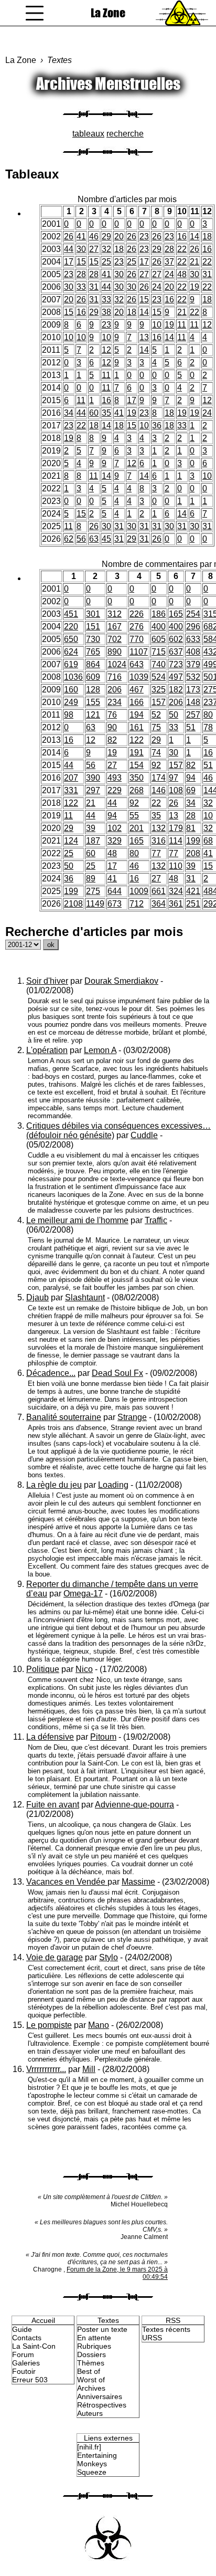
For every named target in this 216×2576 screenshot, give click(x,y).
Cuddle (144, 1135)
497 (176, 677)
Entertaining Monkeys (97, 2459)
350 (137, 778)
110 (176, 866)
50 (174, 715)
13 (144, 337)
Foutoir (24, 2371)
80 (208, 715)
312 (115, 614)
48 (182, 274)
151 (93, 627)
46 (94, 236)
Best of (89, 2371)
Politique (43, 1669)
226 (137, 614)
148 (193, 702)
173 (193, 690)
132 (159, 828)
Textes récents (166, 2329)
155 (93, 702)
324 (176, 891)
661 (159, 891)
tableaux (88, 134)
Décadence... (51, 1373)
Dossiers (91, 2354)
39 (91, 828)
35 (106, 413)
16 (182, 236)
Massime (138, 1882)
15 (81, 262)
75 (156, 727)
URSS (152, 2338)
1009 (139, 891)
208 (193, 853)
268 (137, 790)
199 (193, 841)
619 (71, 664)
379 (193, 664)
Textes (60, 60)
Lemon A (100, 1050)
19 (195, 287)
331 (71, 790)
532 (193, 677)
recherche (125, 134)
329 (115, 841)
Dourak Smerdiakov (121, 981)
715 (159, 652)
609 (93, 677)
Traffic (156, 1220)
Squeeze (92, 2472)
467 (137, 690)
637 (176, 652)
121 (93, 715)
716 (115, 677)
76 (112, 715)
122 (137, 740)
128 (93, 690)
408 (193, 652)
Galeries (26, 2363)
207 (71, 778)
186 (159, 614)
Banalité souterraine (64, 1417)
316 (159, 841)
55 (134, 816)
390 (93, 778)
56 (81, 539)
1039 (139, 677)
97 (174, 778)
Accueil (43, 2320)
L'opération (47, 1050)
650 (71, 639)
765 (93, 652)
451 (71, 614)
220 (71, 627)
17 (69, 262)
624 (71, 652)
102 (115, 828)
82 (112, 740)
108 (176, 790)
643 (137, 664)
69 (191, 790)
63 (94, 539)
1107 (139, 652)
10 (157, 325)
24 (169, 274)
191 (137, 753)
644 (115, 891)
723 (176, 664)
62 (69, 539)
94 (191, 778)
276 (137, 627)
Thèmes (91, 2363)
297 (93, 790)
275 (93, 891)
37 (169, 262)
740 (159, 664)
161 (137, 727)
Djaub (37, 1297)
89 (91, 879)
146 (159, 790)
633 (193, 639)
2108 (73, 904)
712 (137, 904)
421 (193, 891)
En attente (94, 2338)
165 (176, 614)
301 (93, 614)
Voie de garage (55, 1957)
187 (93, 841)
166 (137, 702)
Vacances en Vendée (67, 1882)
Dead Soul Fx (117, 1373)
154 (137, 765)
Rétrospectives (102, 2405)
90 (112, 727)
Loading (113, 1485)
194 (137, 715)
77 (156, 853)
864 (93, 664)
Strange (132, 1417)
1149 (95, 904)
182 (176, 690)
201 (137, 828)
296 (193, 627)
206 (115, 690)
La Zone (108, 13)
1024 (117, 664)
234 (115, 702)
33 (81, 287)
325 (159, 690)
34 (69, 413)
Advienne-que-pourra (134, 1805)
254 (193, 614)
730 (93, 639)
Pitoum (103, 1737)
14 (195, 236)
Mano (99, 2025)
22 (182, 249)
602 (176, 639)
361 (176, 904)
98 (69, 715)
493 (115, 778)
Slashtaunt (85, 1297)
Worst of (91, 2380)
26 (69, 236)
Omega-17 (83, 1594)
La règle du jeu (54, 1485)
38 (106, 312)
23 (144, 236)
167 (115, 627)
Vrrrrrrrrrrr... (46, 2069)
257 (193, 715)
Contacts (27, 2338)
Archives (91, 2388)
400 (159, 627)
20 (119, 236)
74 (156, 753)
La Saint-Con (34, 2346)
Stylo (109, 1957)
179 (176, 828)
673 (115, 904)
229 (115, 790)
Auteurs (90, 2413)
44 (69, 249)
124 (71, 841)
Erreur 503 (30, 2380)
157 (159, 702)
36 (157, 425)
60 (94, 413)
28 (169, 249)
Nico (84, 1669)
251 (193, 904)
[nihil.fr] (89, 2447)
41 (81, 236)
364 (159, 904)
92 (156, 765)
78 (208, 727)
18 (207, 236)
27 (94, 249)
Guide (22, 2329)
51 (191, 727)
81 (191, 828)
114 (176, 841)
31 (207, 274)
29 (106, 236)
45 (106, 539)
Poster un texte (102, 2329)
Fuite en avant (53, 1805)
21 (195, 262)
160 (71, 690)
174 (159, 778)
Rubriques (94, 2346)
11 (182, 325)
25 (106, 262)
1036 (73, 677)
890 (115, 652)
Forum (23, 2354)
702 (115, 639)
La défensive (50, 1737)
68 (208, 841)
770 (137, 639)
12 (207, 325)
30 (81, 249)
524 (159, 677)
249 (71, 702)
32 (106, 249)
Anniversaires (100, 2396)
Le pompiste (49, 2025)
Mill (89, 2069)
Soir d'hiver (47, 981)
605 (159, 639)
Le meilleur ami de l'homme (77, 1220)
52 (156, 715)
